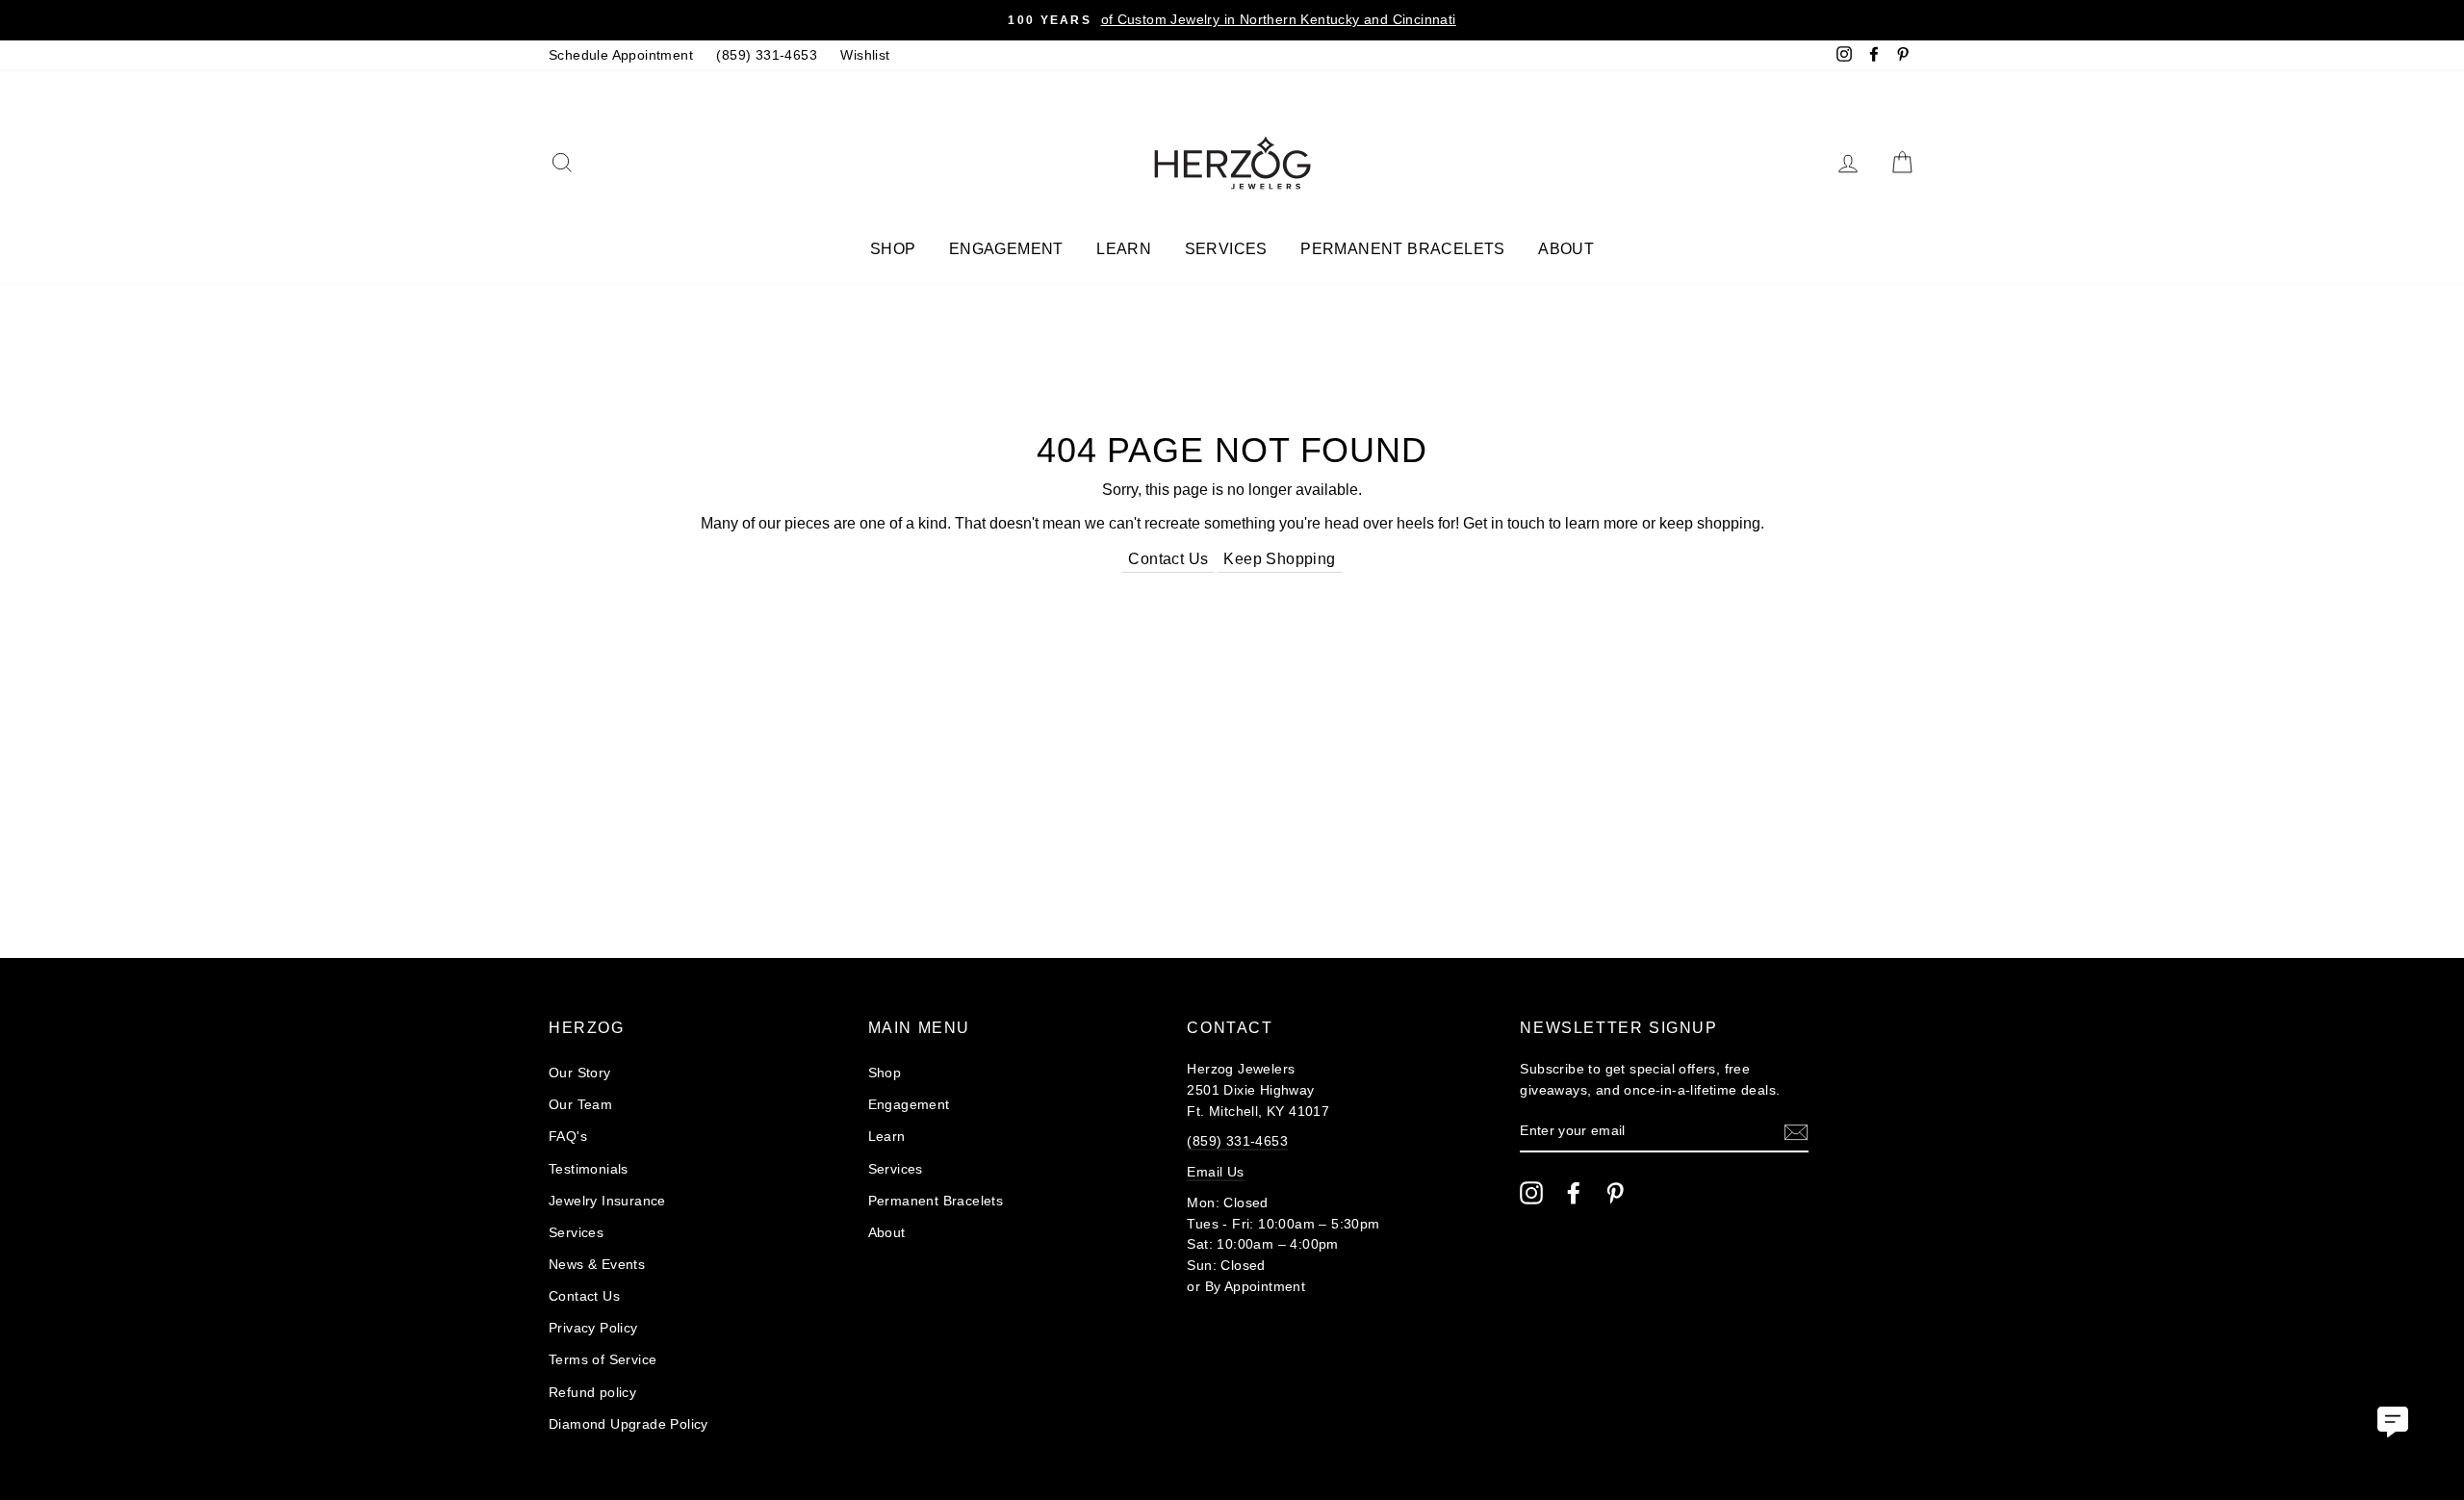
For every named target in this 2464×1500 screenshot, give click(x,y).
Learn (1124, 249)
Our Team (580, 1105)
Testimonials (589, 1169)
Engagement (1006, 249)
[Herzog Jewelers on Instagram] (1531, 1193)
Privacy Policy (593, 1328)
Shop (893, 249)
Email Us (1215, 1172)
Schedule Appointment (621, 55)
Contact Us (1168, 559)
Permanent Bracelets (1403, 249)
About (1566, 249)
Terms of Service (603, 1360)
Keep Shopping (1279, 559)
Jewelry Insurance (607, 1201)
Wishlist (865, 55)
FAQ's (568, 1137)
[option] (1232, 20)
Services (1226, 249)
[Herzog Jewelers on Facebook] (1574, 1193)
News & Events (597, 1265)
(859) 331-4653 (767, 55)
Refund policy (592, 1393)
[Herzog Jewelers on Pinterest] (1615, 1193)
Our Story (580, 1073)
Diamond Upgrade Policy (629, 1424)
